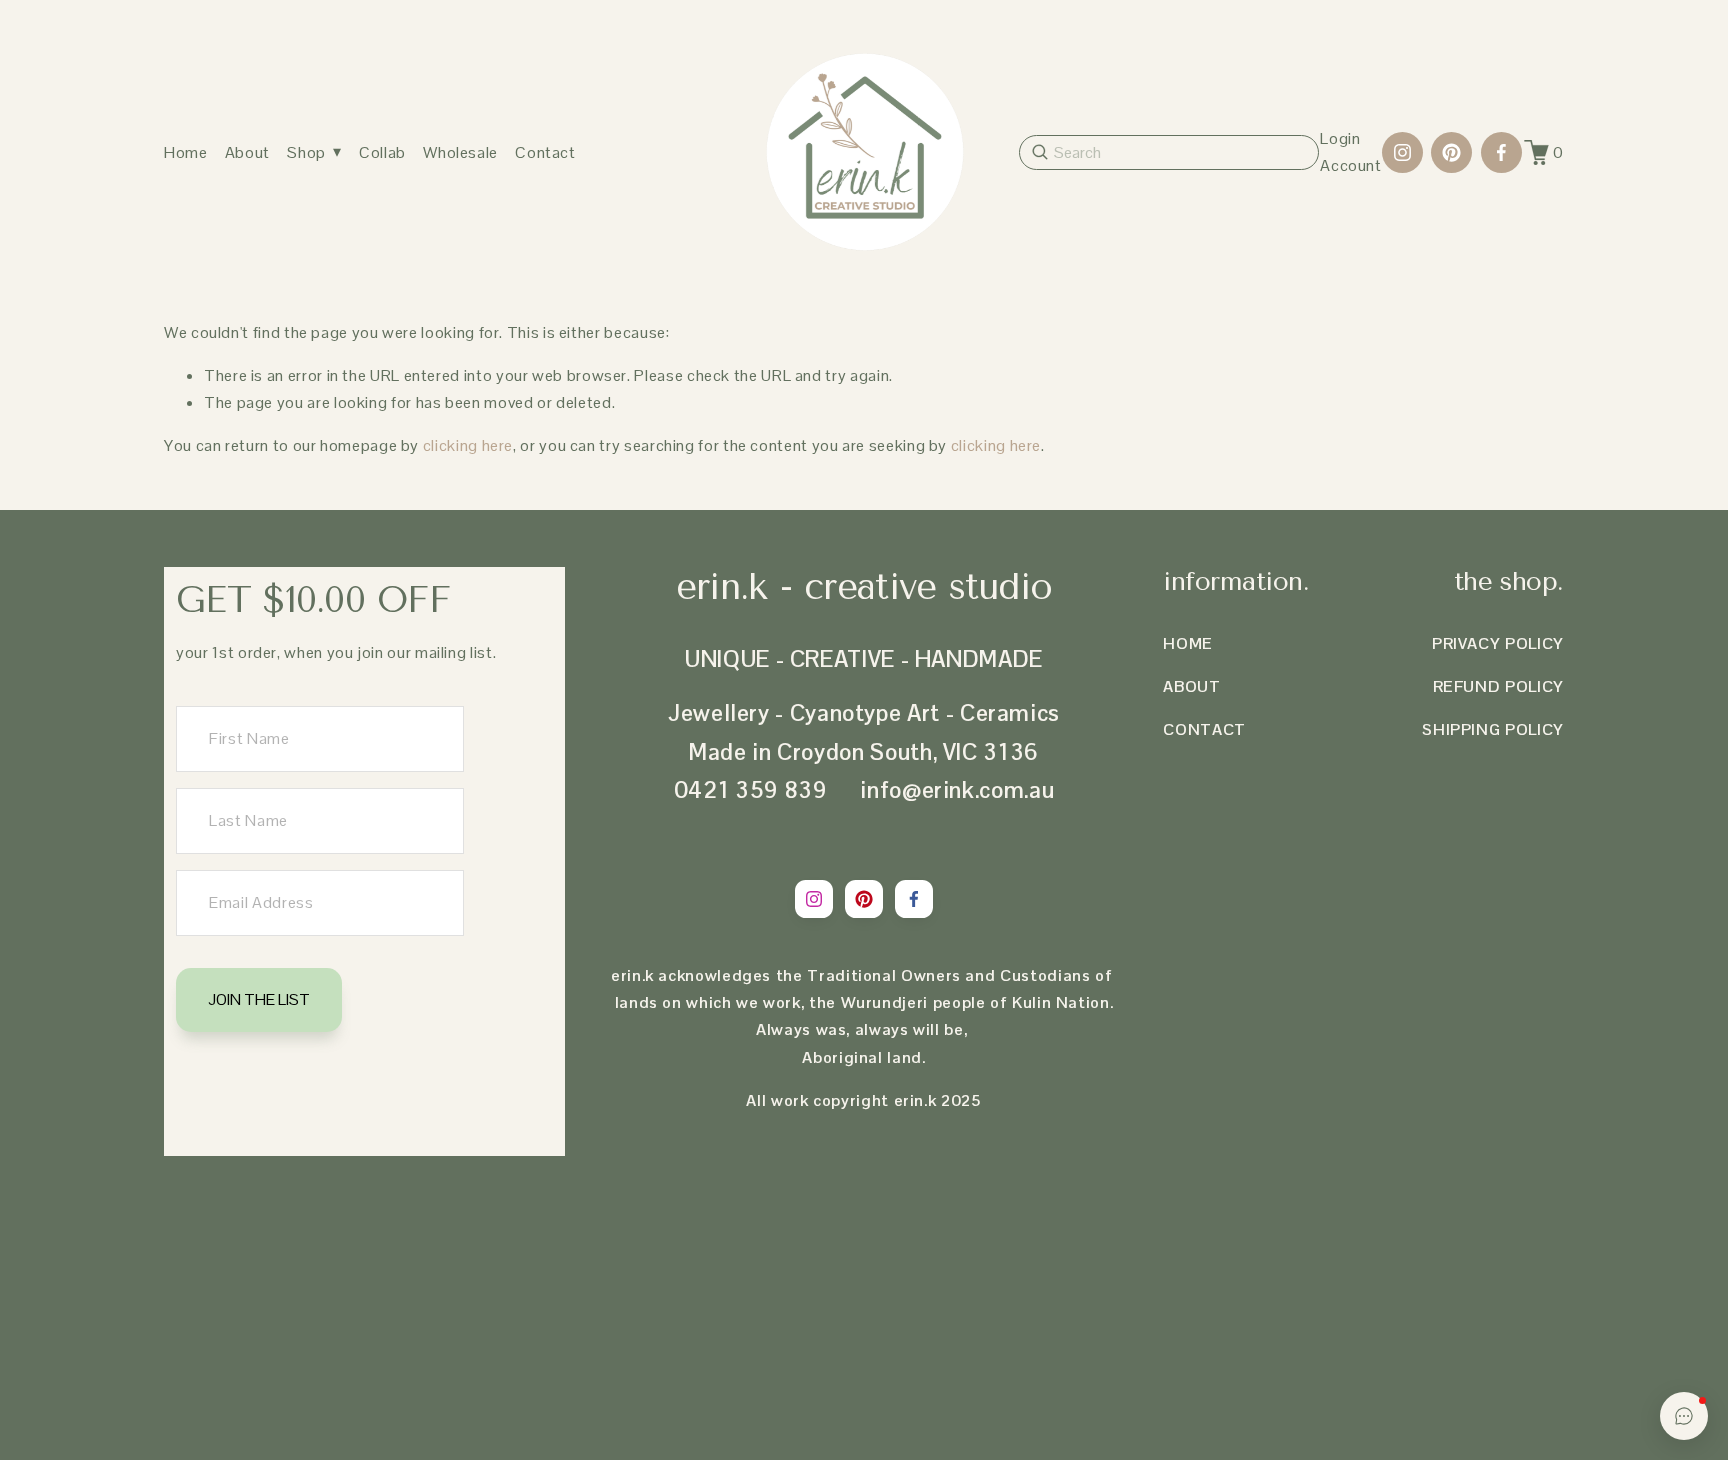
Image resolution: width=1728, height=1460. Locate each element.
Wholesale (460, 152)
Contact (545, 152)
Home (186, 152)
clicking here (468, 445)
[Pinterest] (1451, 152)
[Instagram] (1402, 152)
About (247, 152)
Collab (382, 152)
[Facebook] (1501, 152)
